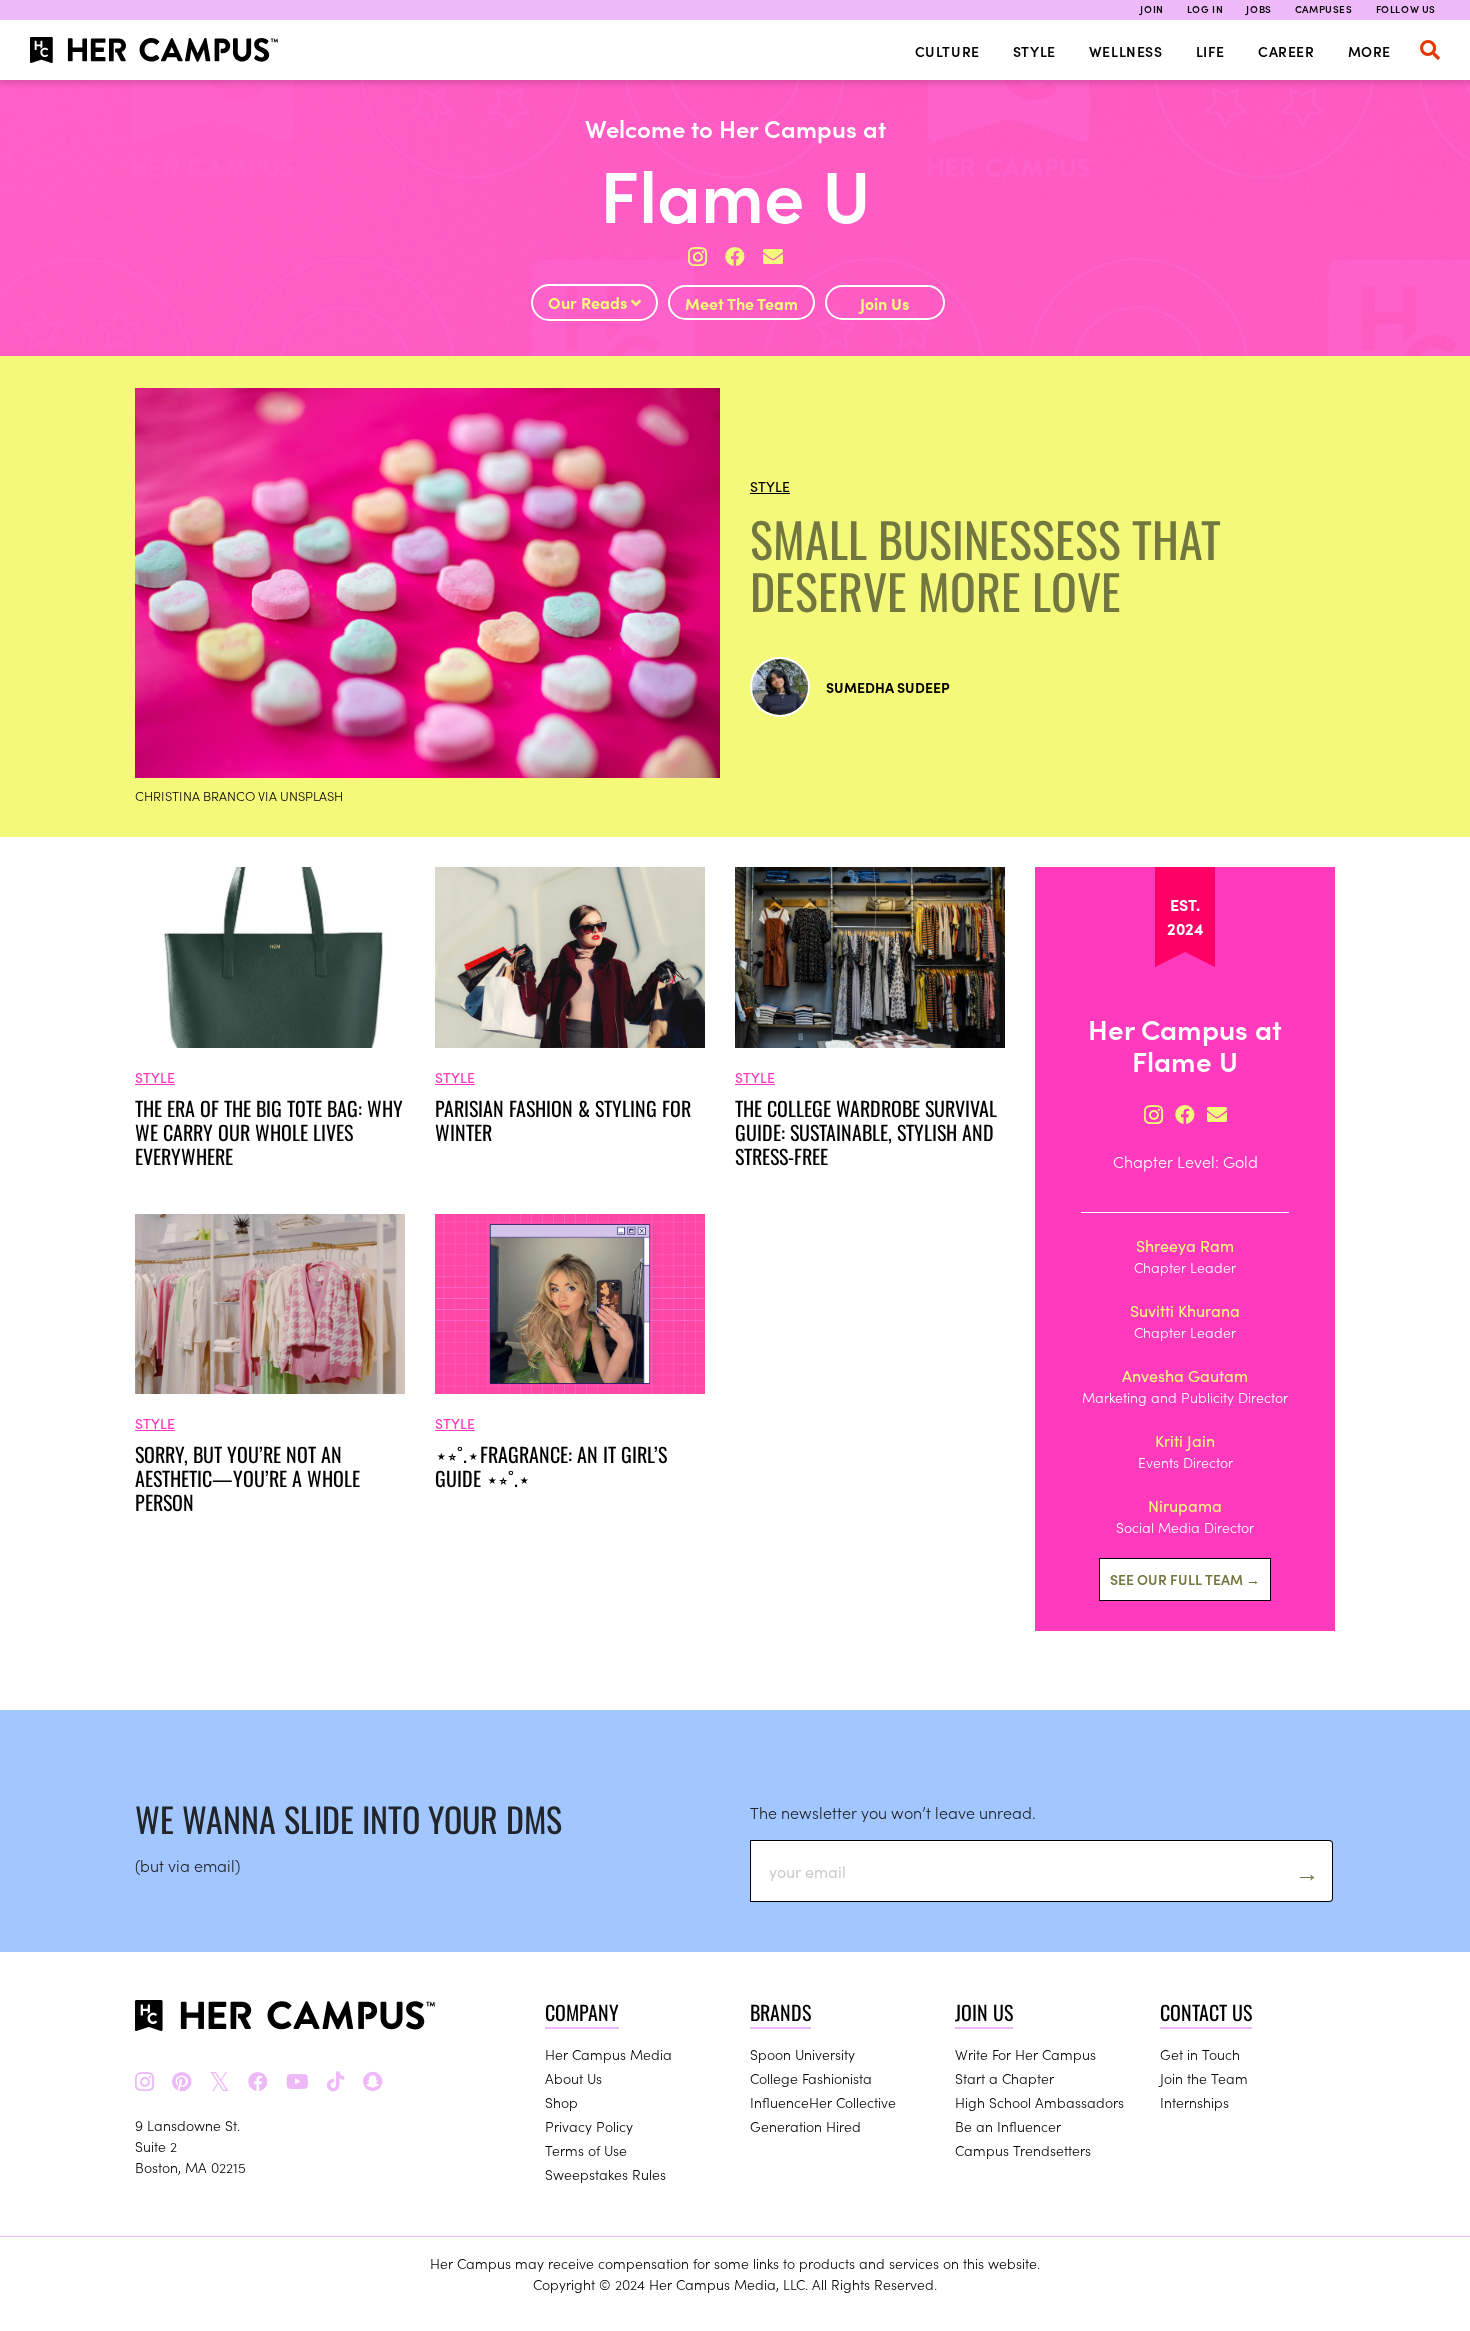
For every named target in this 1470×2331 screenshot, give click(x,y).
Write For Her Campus (1025, 2054)
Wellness (1126, 51)
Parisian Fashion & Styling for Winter (563, 1120)
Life (1210, 51)
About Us (573, 2078)
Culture (947, 51)
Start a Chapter (1004, 2078)
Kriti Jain (1185, 1440)
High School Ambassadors (1039, 2102)
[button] (1430, 50)
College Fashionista (811, 2078)
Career (1286, 51)
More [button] (1369, 51)
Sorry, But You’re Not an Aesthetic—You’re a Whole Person (247, 1478)
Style (1034, 51)
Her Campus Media (608, 2054)
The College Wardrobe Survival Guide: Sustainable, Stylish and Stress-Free (866, 1132)
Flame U (735, 191)
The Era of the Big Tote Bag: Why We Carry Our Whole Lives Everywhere (269, 1132)
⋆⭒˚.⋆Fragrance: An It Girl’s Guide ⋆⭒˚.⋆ (551, 1466)
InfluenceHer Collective (823, 2102)
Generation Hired (805, 2126)
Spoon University (802, 2054)
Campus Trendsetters (1023, 2150)
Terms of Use (586, 2150)
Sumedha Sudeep (888, 687)
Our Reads (589, 302)
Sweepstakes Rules (605, 2174)
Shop (561, 2102)
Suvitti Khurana (1185, 1310)
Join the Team (1204, 2078)
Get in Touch (1200, 2054)
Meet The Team (741, 303)
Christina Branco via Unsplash (239, 795)
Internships (1194, 2102)
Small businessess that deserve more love (985, 565)
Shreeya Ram (1185, 1245)
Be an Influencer (1008, 2126)
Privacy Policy (589, 2126)
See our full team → (1185, 1579)
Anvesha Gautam (1185, 1375)
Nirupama (1185, 1505)
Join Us (884, 303)
